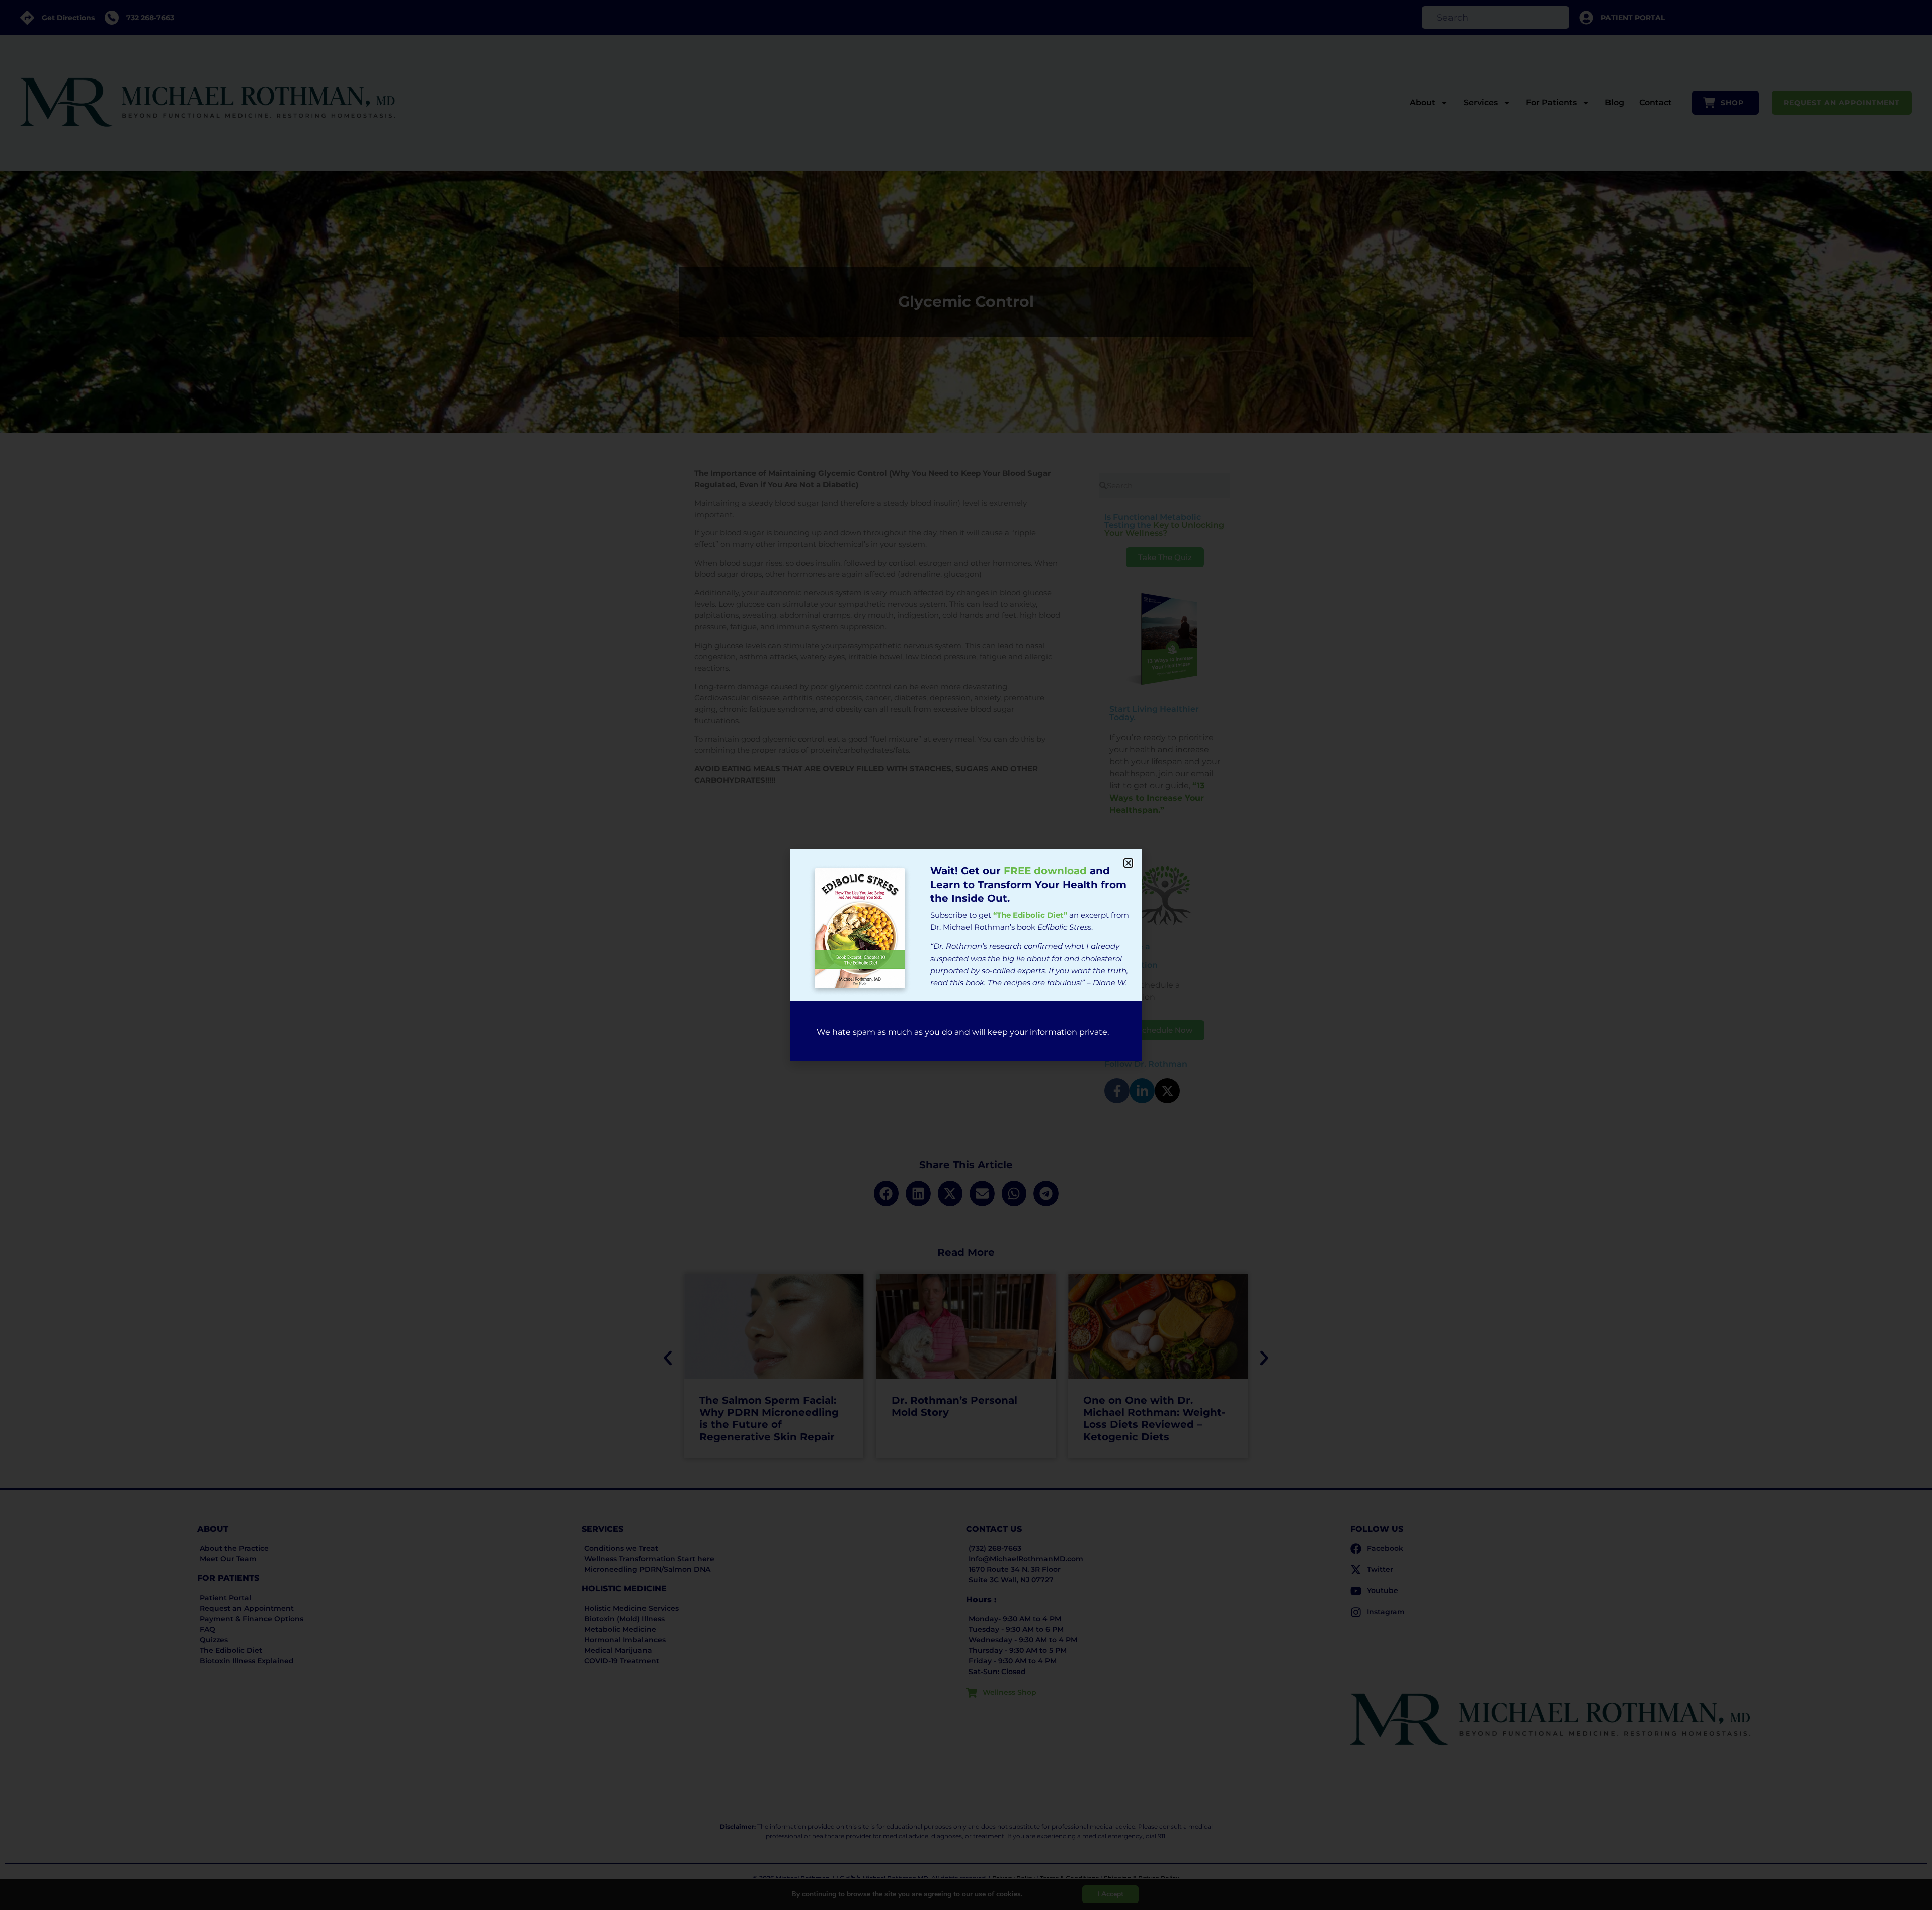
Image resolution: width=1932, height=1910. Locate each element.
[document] (966, 955)
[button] (1128, 863)
